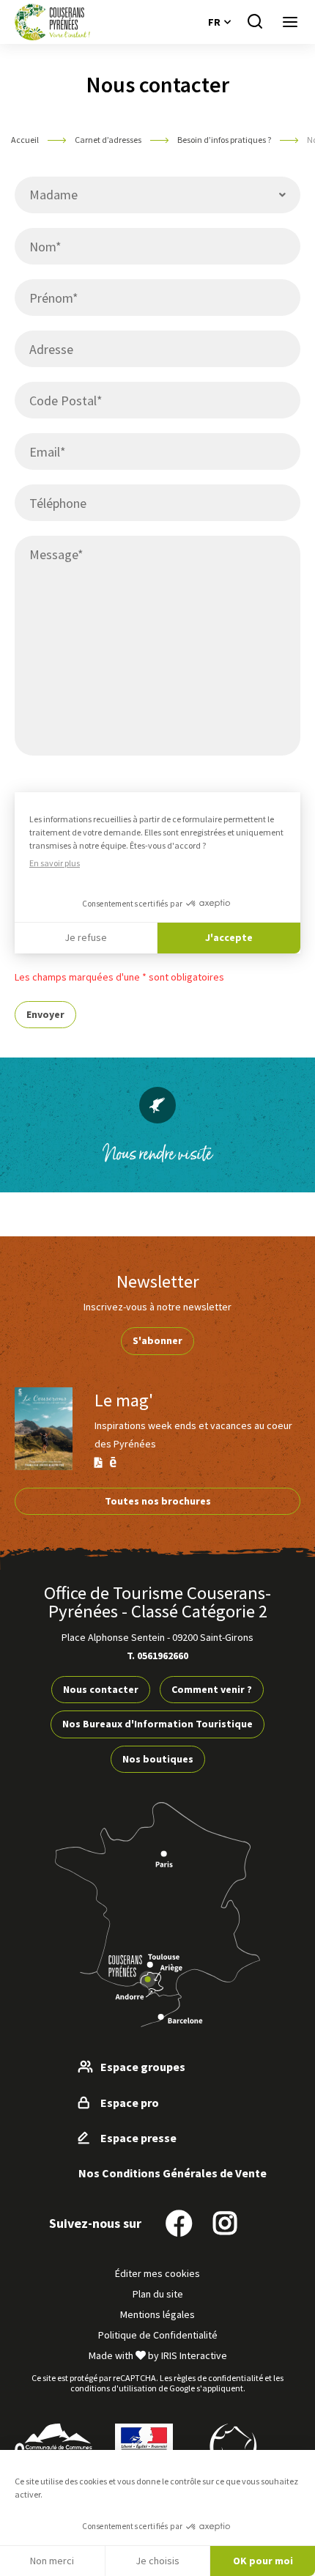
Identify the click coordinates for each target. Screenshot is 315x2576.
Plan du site (158, 2294)
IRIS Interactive (194, 2355)
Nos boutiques (158, 1759)
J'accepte (229, 937)
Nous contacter (101, 1689)
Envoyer (45, 1014)
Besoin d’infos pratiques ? (224, 140)
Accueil (25, 140)
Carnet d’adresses (108, 140)
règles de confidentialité (218, 2378)
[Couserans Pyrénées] (52, 22)
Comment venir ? (212, 1689)
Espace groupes (143, 2067)
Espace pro (130, 2103)
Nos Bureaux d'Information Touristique (157, 1724)
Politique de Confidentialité (158, 2335)
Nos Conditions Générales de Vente (173, 2173)
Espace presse (138, 2138)
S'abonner (157, 1340)
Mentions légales (157, 2314)
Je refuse (86, 937)
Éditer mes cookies (157, 2273)
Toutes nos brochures (158, 1501)
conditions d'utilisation (114, 2388)
